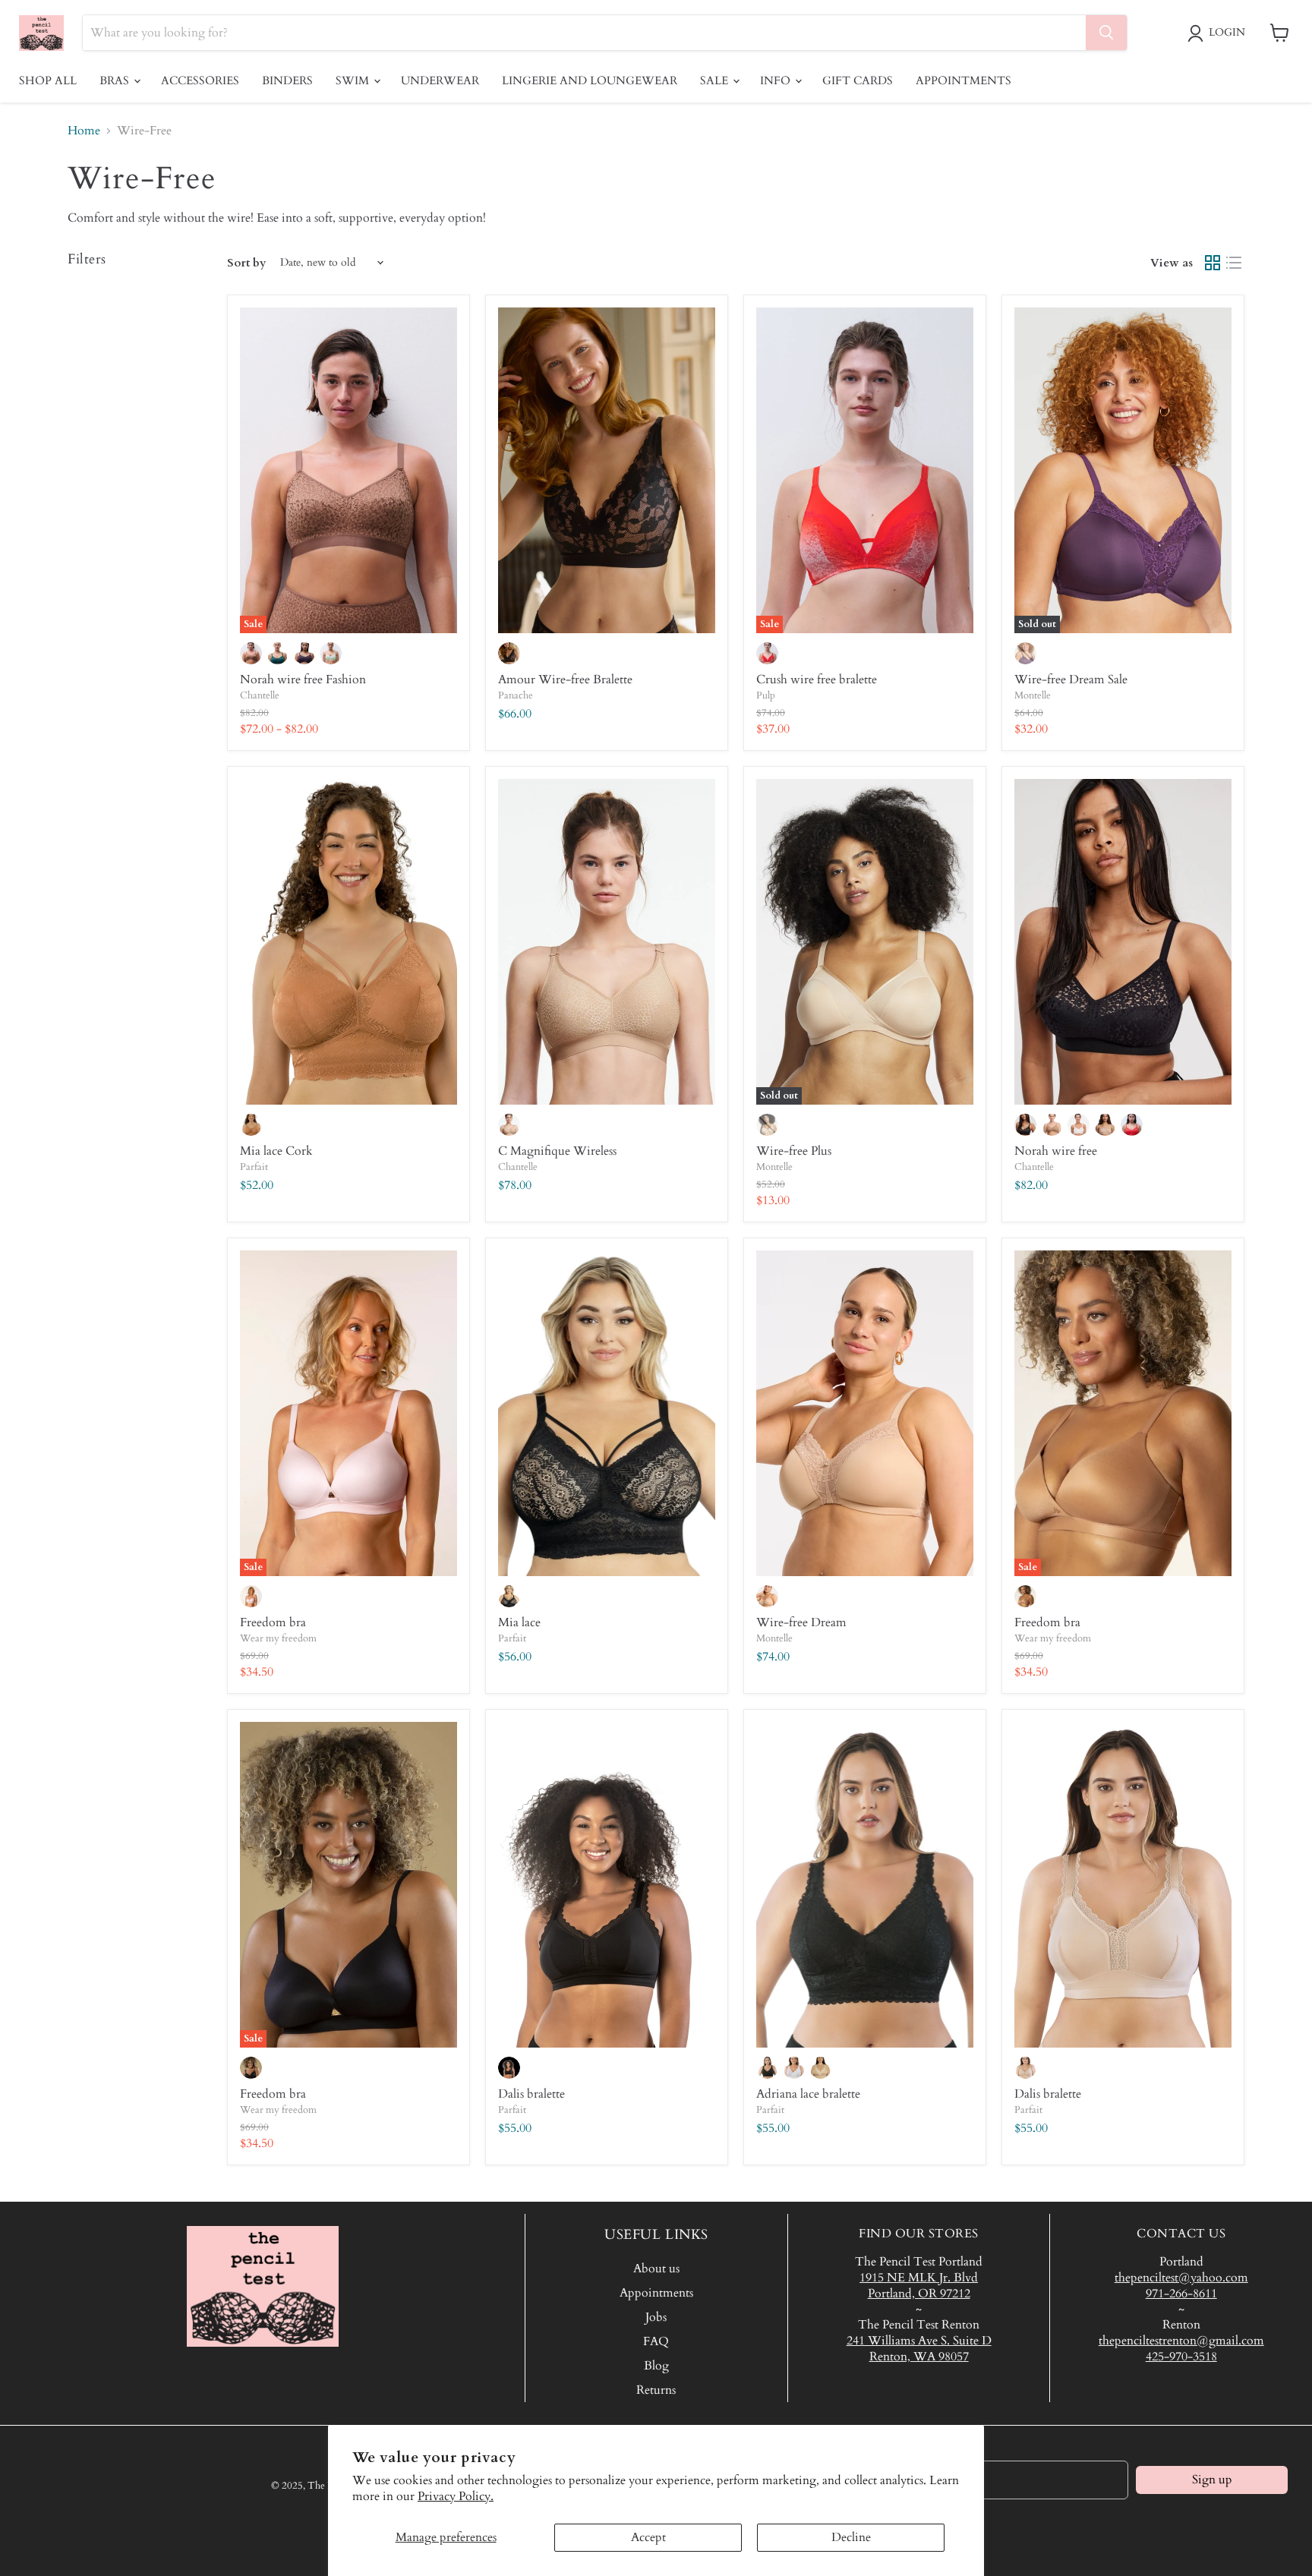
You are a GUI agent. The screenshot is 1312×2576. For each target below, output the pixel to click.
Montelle (1033, 695)
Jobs (656, 2317)
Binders (287, 80)
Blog (656, 2366)
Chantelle (260, 695)
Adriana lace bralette (808, 2094)
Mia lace (519, 1622)
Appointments (963, 80)
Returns (656, 2390)
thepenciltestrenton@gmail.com (1181, 2341)
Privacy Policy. (456, 2496)
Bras (116, 80)
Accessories (200, 80)
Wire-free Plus (794, 1151)
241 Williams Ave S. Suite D (919, 2341)
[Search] (1106, 33)
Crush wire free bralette (817, 679)
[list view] (1234, 263)
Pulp (766, 695)
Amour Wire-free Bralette (565, 679)
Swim (354, 80)
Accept (648, 2537)
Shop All (48, 80)
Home (84, 131)
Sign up (1212, 2480)
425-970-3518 (1181, 2357)
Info (777, 80)
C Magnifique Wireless (557, 1151)
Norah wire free (1056, 1151)
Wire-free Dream (801, 1622)
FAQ (656, 2341)
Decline (851, 2537)
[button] (1219, 33)
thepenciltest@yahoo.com (1181, 2278)
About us (656, 2269)
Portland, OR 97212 (919, 2294)
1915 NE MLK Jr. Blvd (919, 2278)
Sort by (247, 263)
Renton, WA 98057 (919, 2357)
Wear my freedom (278, 1638)
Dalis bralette (531, 2094)
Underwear (440, 80)
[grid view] (1213, 263)
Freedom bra (273, 1622)
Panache (516, 695)
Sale (716, 80)
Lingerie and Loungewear (590, 80)
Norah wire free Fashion (303, 679)
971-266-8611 (1181, 2294)
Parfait (254, 1167)
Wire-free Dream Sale (1071, 679)
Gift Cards (858, 80)
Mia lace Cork (276, 1151)
